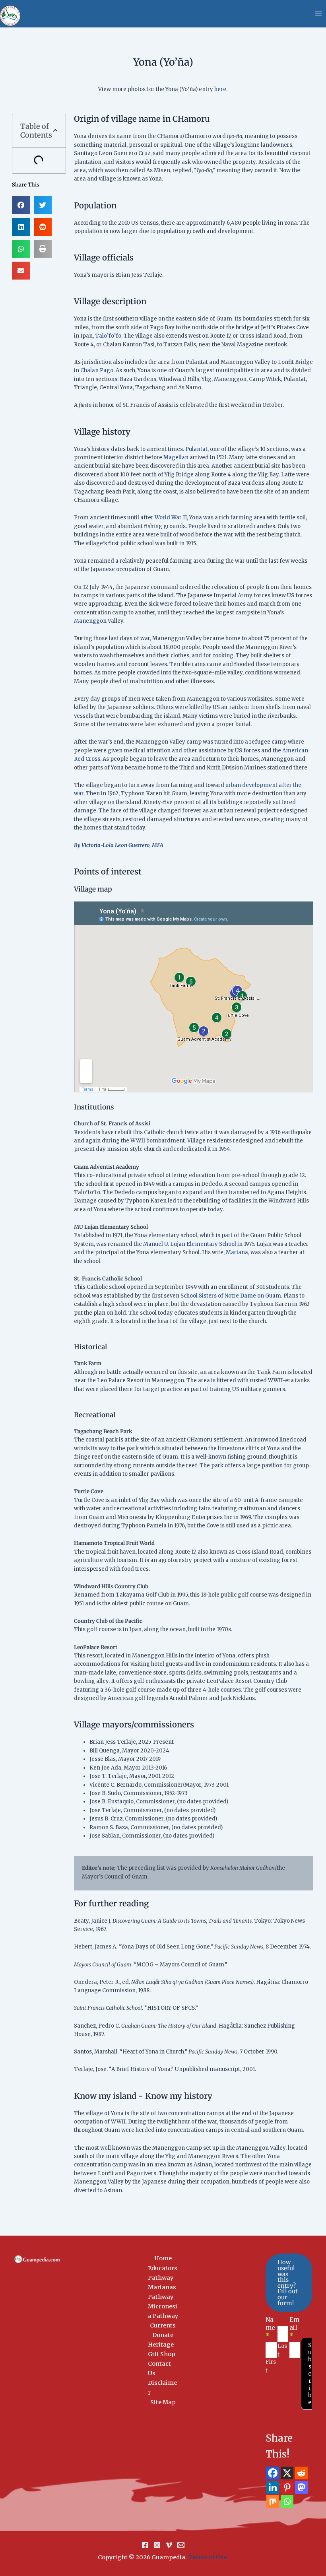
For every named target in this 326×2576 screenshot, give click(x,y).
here (220, 89)
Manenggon (90, 621)
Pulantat (196, 449)
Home (163, 2258)
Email (294, 2328)
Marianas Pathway (162, 2292)
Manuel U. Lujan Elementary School (190, 1244)
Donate (163, 2335)
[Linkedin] (273, 2487)
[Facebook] (273, 2473)
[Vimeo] (169, 2545)
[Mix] (273, 2502)
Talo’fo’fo (108, 336)
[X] (287, 2473)
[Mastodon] (301, 2487)
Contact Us (159, 2368)
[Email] (181, 2545)
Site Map (163, 2402)
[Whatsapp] (287, 2502)
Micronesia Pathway (163, 2311)
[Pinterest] (287, 2487)
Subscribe (310, 2374)
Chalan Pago (97, 370)
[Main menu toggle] (318, 14)
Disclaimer (162, 2388)
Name (270, 2328)
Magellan (176, 458)
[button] (55, 131)
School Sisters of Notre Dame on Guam (231, 1296)
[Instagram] (157, 2545)
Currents (163, 2325)
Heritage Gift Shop (162, 2349)
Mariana (237, 1252)
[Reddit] (301, 2473)
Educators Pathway (163, 2273)
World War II (171, 518)
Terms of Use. (208, 2557)
